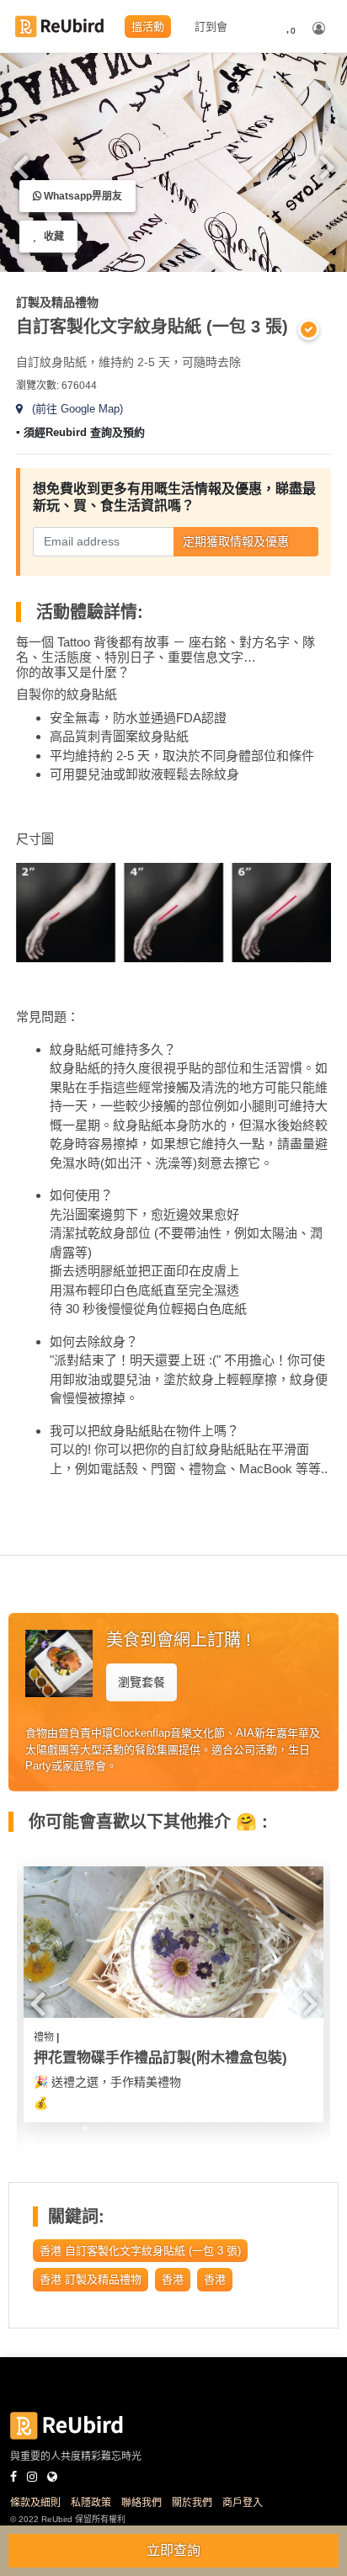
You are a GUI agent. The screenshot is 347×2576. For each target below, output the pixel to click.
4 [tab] (186, 253)
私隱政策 (91, 2503)
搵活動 (148, 27)
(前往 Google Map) (72, 409)
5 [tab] (211, 253)
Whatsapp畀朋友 (82, 196)
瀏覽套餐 (141, 1682)
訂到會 (211, 27)
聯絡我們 (141, 2503)
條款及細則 (35, 2503)
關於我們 (192, 2503)
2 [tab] (110, 2128)
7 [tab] (237, 2128)
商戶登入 (243, 2503)
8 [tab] (262, 2128)
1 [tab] (85, 2128)
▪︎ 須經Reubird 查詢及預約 (80, 432)
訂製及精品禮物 (57, 302)
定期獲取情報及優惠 (236, 541)
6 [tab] (237, 253)
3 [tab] (161, 253)
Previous (20, 166)
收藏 (50, 237)
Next (327, 166)
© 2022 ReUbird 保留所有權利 (68, 2519)
